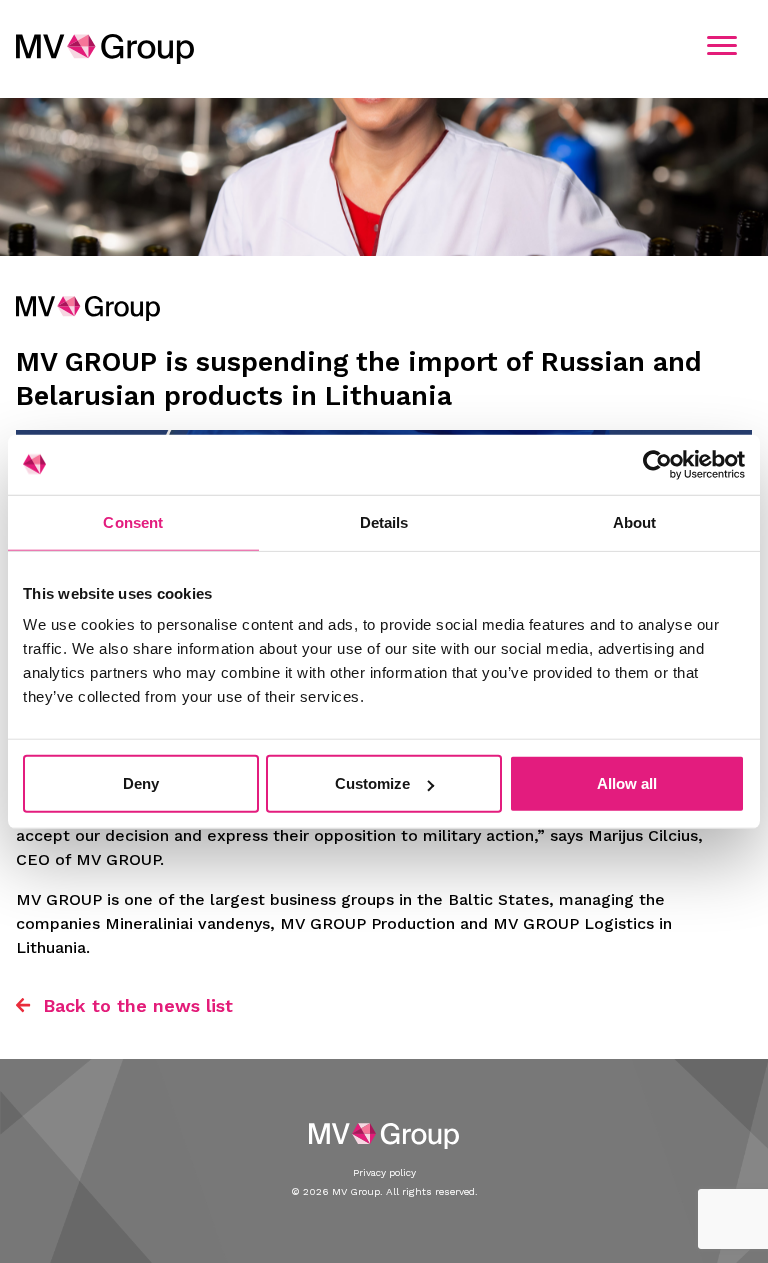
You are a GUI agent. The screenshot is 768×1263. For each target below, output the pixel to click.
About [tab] (635, 521)
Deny (141, 783)
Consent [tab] (133, 521)
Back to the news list (138, 1005)
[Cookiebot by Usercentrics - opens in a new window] (657, 464)
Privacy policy (384, 1172)
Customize (372, 783)
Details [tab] (384, 521)
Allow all (627, 783)
